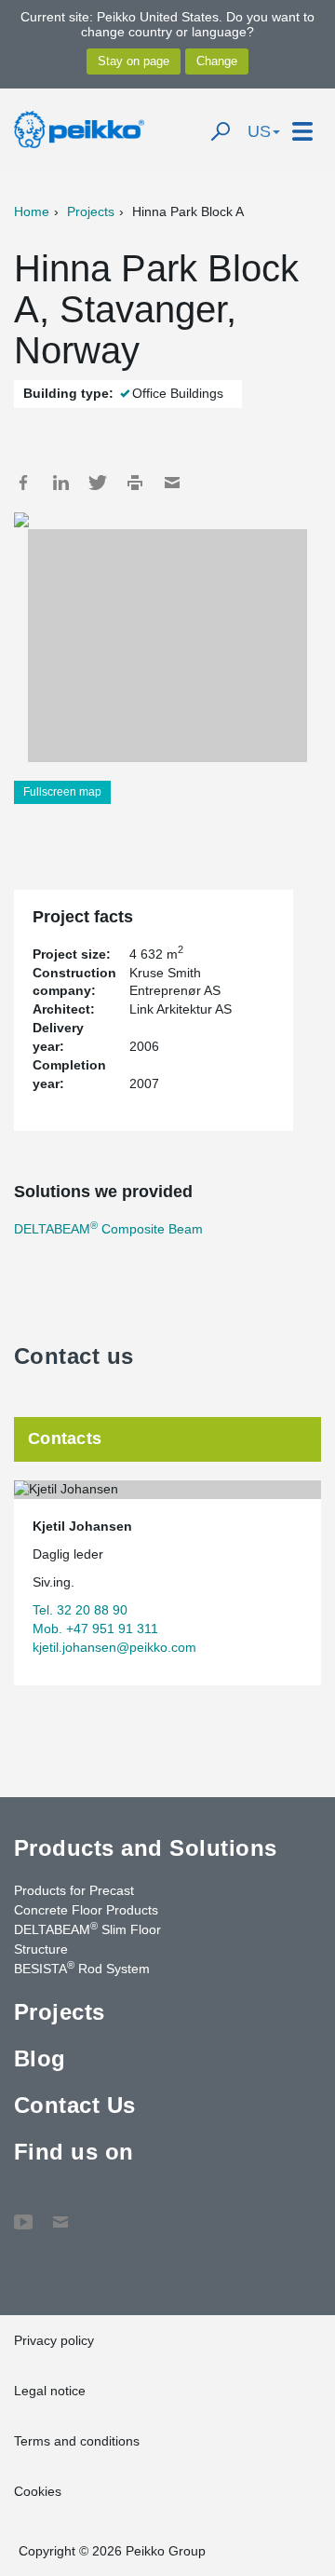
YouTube (23, 2213)
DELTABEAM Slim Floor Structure (87, 1938)
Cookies (38, 2491)
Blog (40, 2058)
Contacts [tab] (65, 1438)
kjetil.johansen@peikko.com (114, 1647)
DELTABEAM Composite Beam (108, 1229)
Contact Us (75, 2105)
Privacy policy (54, 2340)
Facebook (23, 483)
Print (135, 483)
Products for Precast (74, 1890)
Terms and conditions (77, 2441)
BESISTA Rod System (82, 1968)
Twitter (98, 483)
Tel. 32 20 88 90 (80, 1610)
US (259, 131)
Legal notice (50, 2391)
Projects (91, 211)
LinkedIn (60, 483)
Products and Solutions (146, 1848)
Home (32, 211)
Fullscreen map (62, 792)
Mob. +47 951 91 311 (95, 1629)
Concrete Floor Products (86, 1910)
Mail (172, 483)
